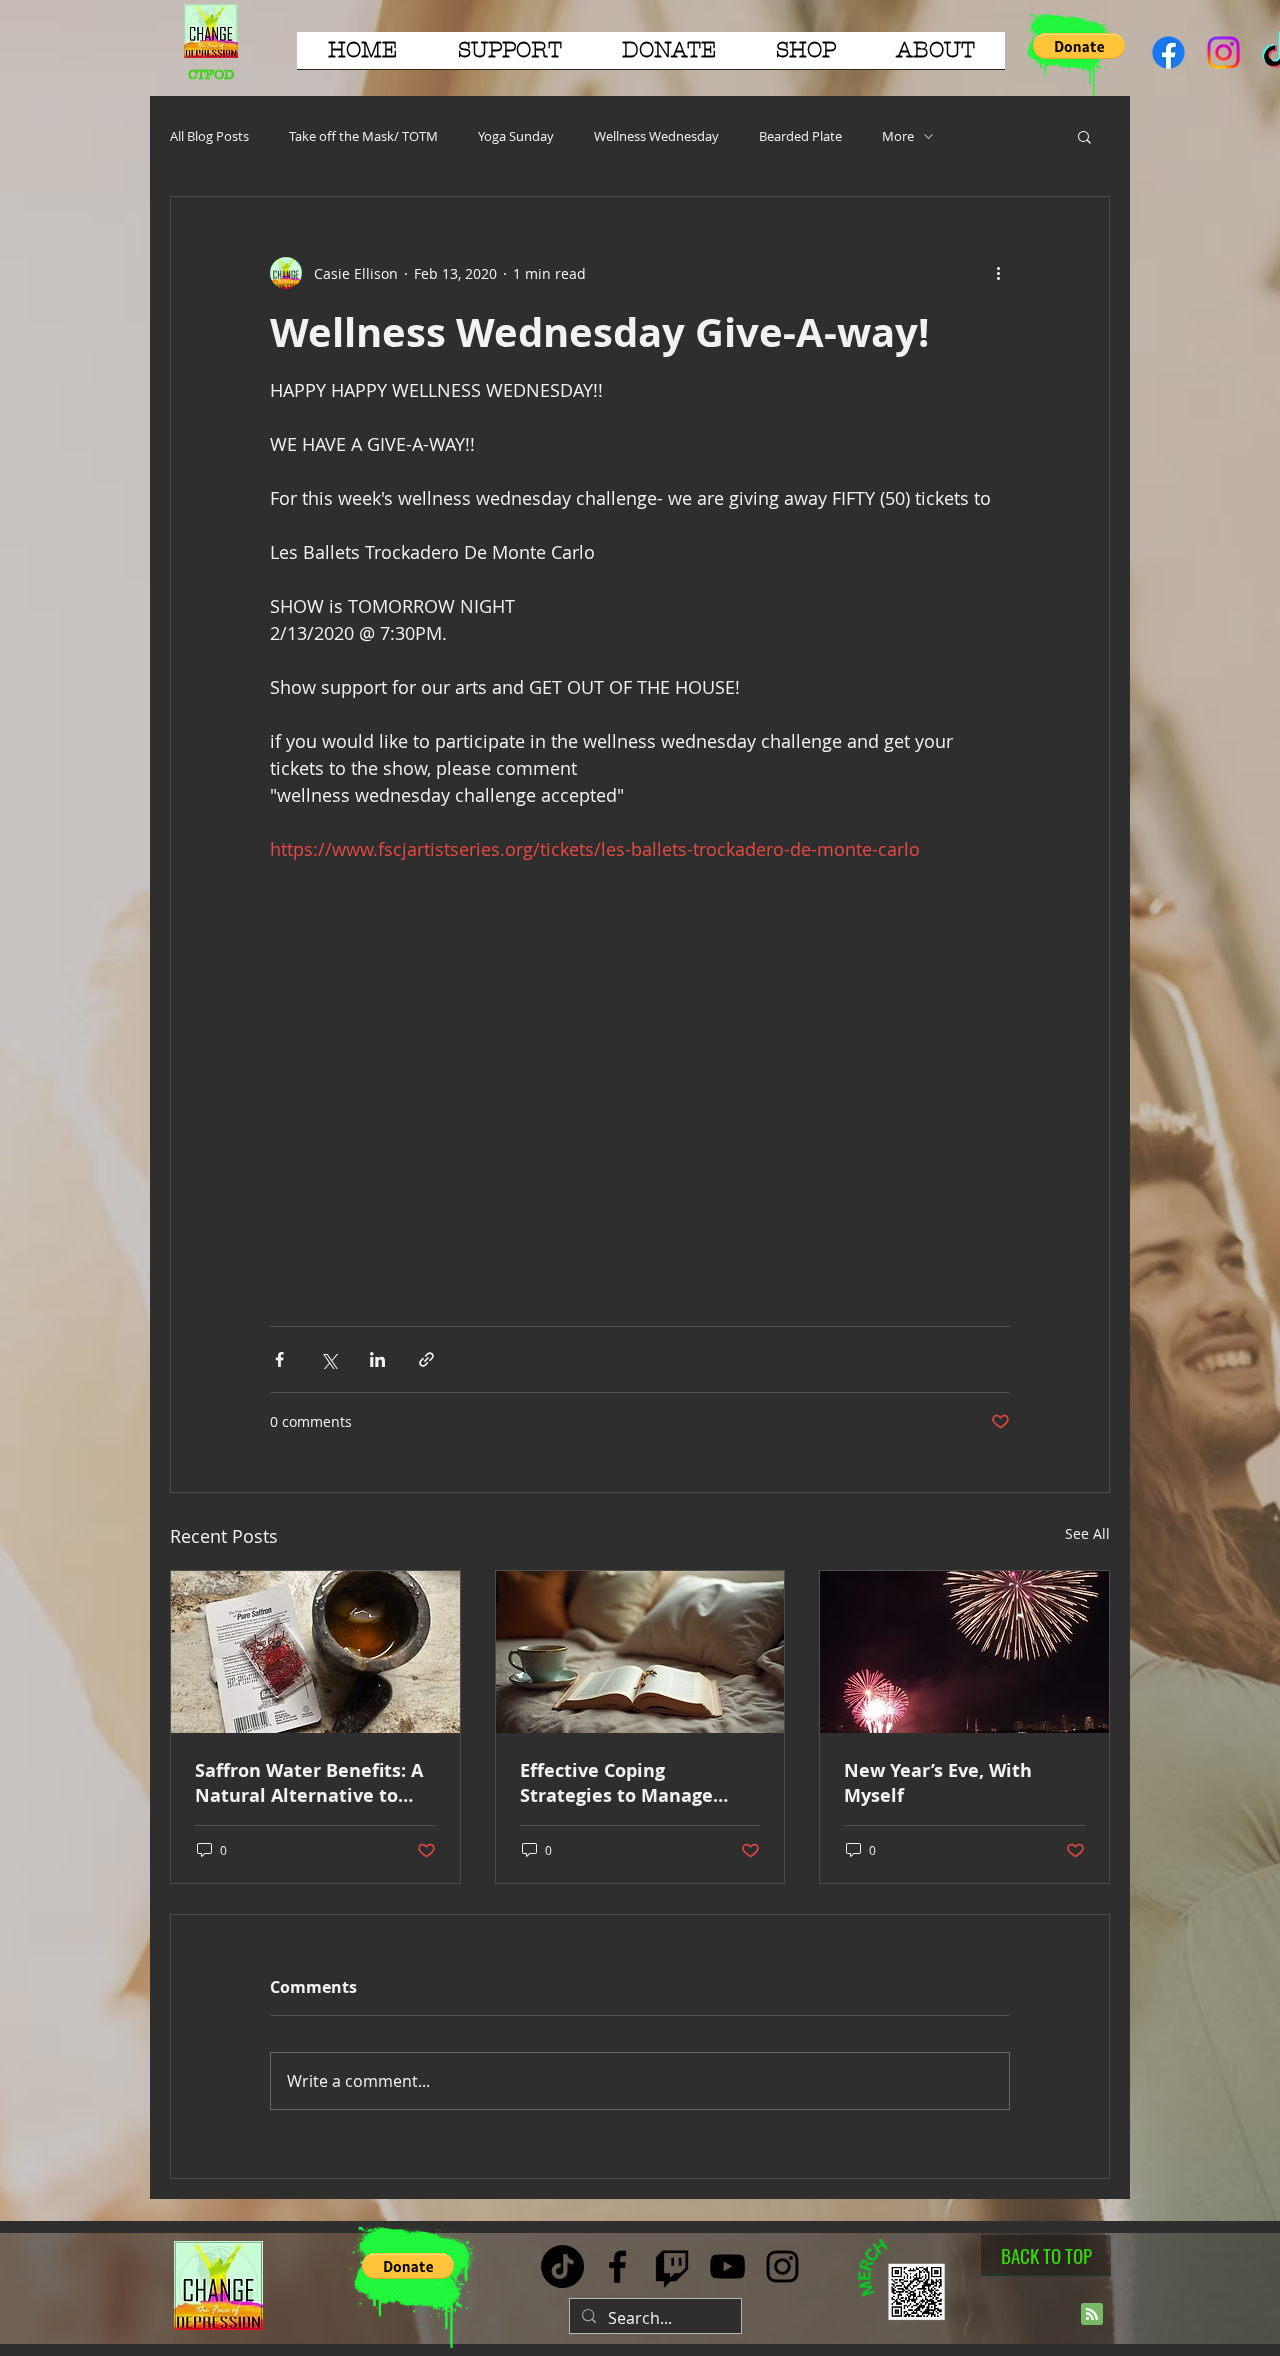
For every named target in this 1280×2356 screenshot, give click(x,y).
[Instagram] (1223, 52)
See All (1087, 1533)
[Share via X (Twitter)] (328, 1359)
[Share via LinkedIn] (377, 1359)
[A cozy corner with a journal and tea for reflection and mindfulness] (640, 1652)
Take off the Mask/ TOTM (363, 136)
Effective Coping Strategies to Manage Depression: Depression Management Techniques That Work (634, 1783)
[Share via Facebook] (279, 1359)
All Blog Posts (209, 136)
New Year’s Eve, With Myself (938, 1783)
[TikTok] (562, 2266)
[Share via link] (426, 1359)
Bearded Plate (800, 136)
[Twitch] (672, 2266)
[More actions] (998, 273)
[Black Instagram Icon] (782, 2266)
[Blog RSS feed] (1092, 2315)
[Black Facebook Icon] (617, 2266)
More (898, 136)
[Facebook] (1168, 52)
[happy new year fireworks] (964, 1652)
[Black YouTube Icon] (727, 2266)
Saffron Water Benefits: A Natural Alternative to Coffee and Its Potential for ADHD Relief (309, 1783)
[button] (509, 57)
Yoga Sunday (516, 136)
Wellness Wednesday (656, 136)
